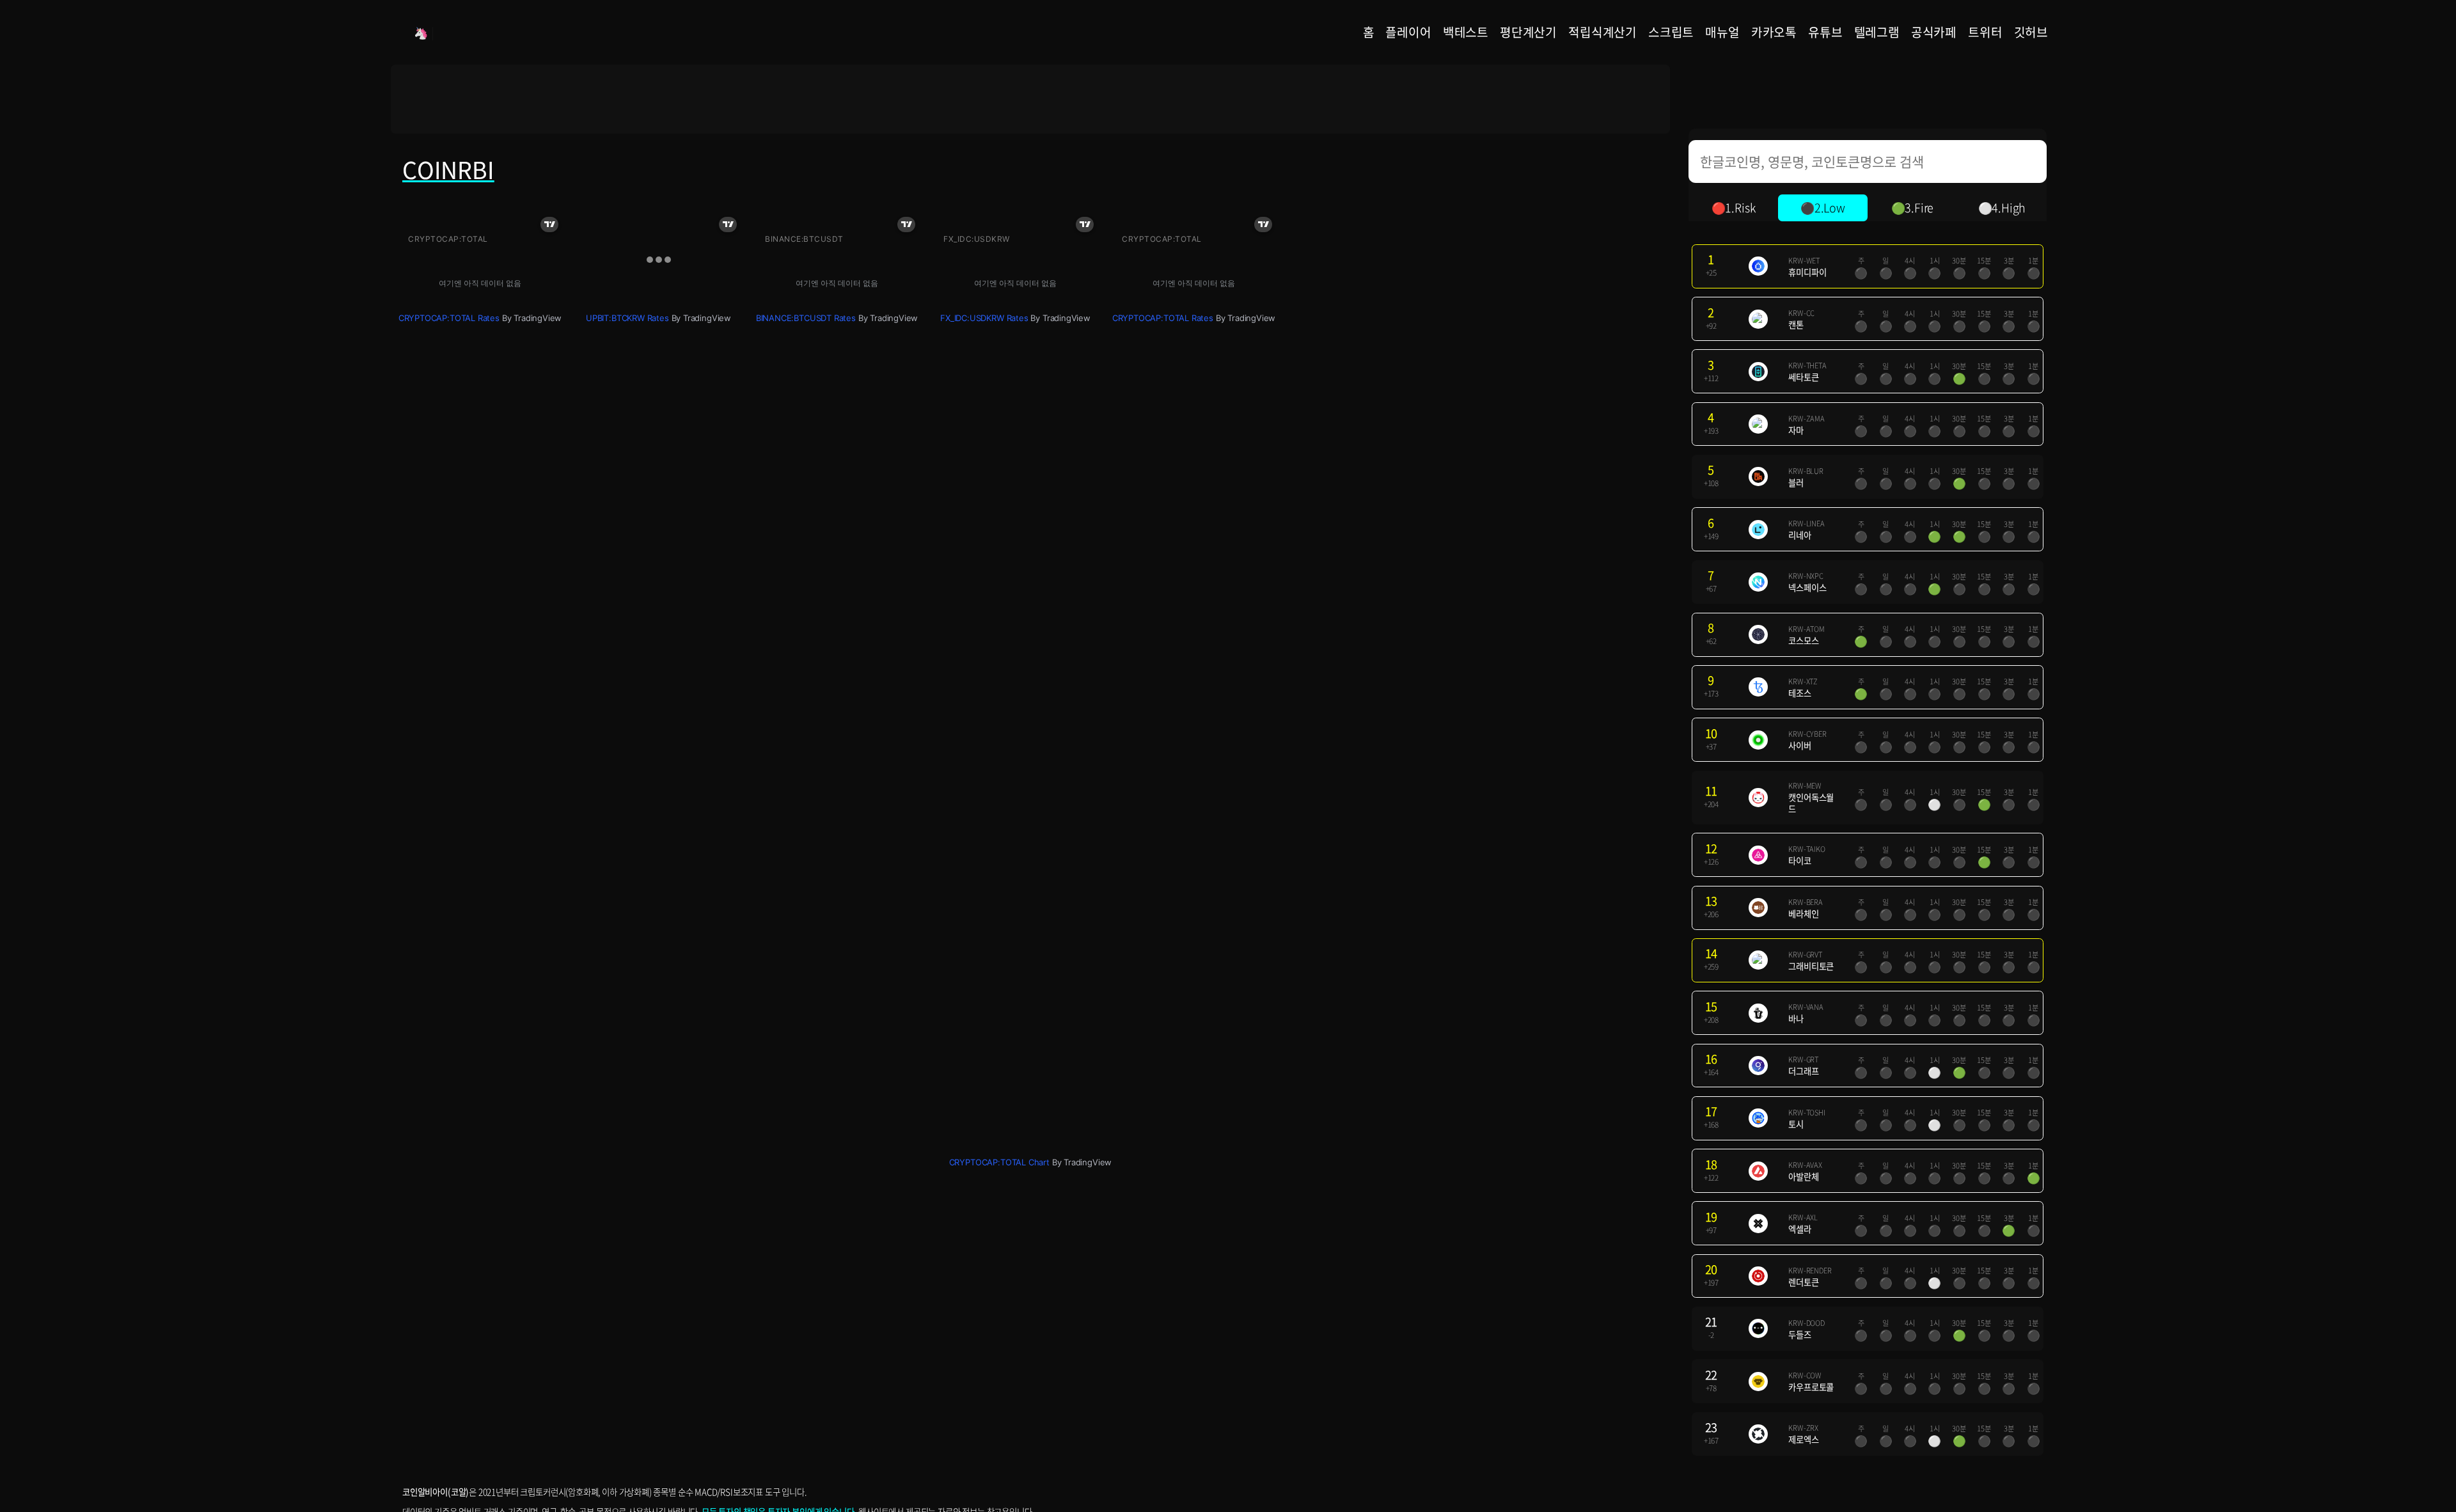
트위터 (1985, 32)
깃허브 (2031, 32)
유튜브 (1825, 32)
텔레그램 (1877, 32)
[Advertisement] (1030, 99)
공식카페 (1934, 32)
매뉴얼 (1722, 32)
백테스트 (1466, 32)
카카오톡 (1774, 32)
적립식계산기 (1602, 32)
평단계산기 (1528, 32)
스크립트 (1671, 32)
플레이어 (1408, 32)
